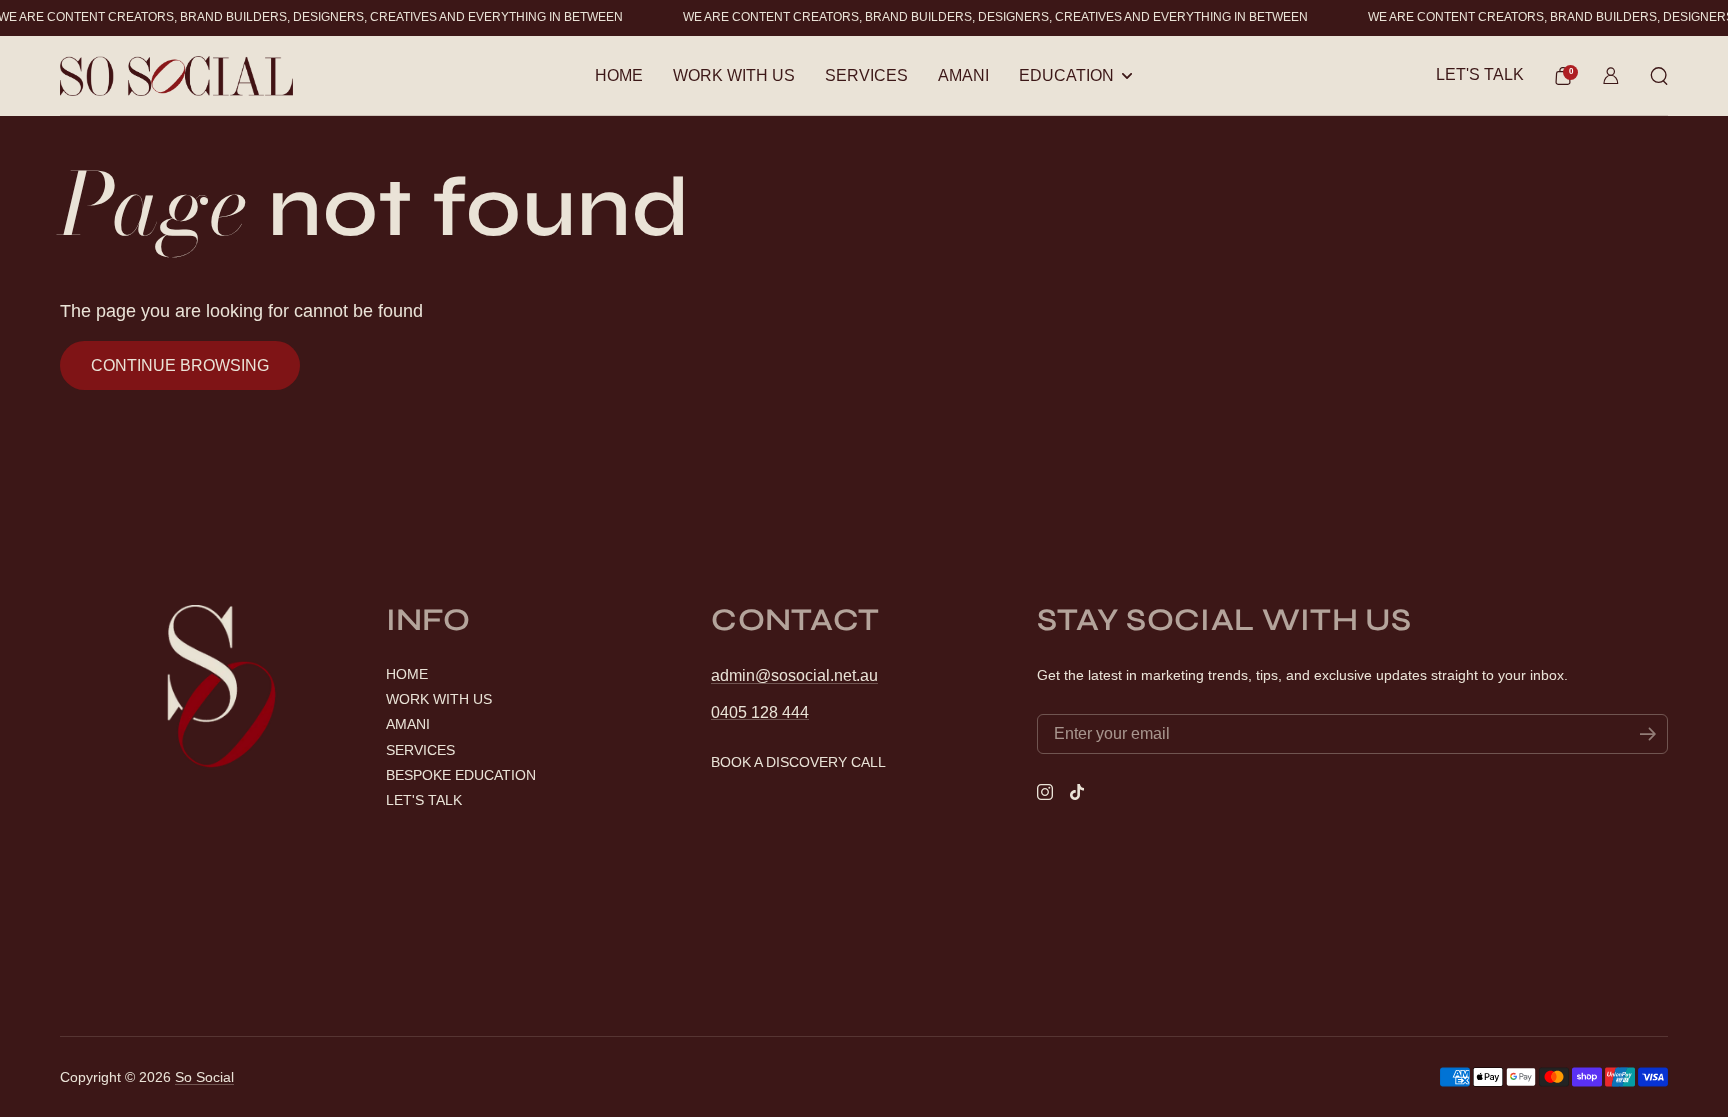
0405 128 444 (760, 712)
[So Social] (176, 76)
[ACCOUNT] (1611, 76)
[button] (1563, 76)
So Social (204, 1077)
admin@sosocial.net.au (794, 675)
